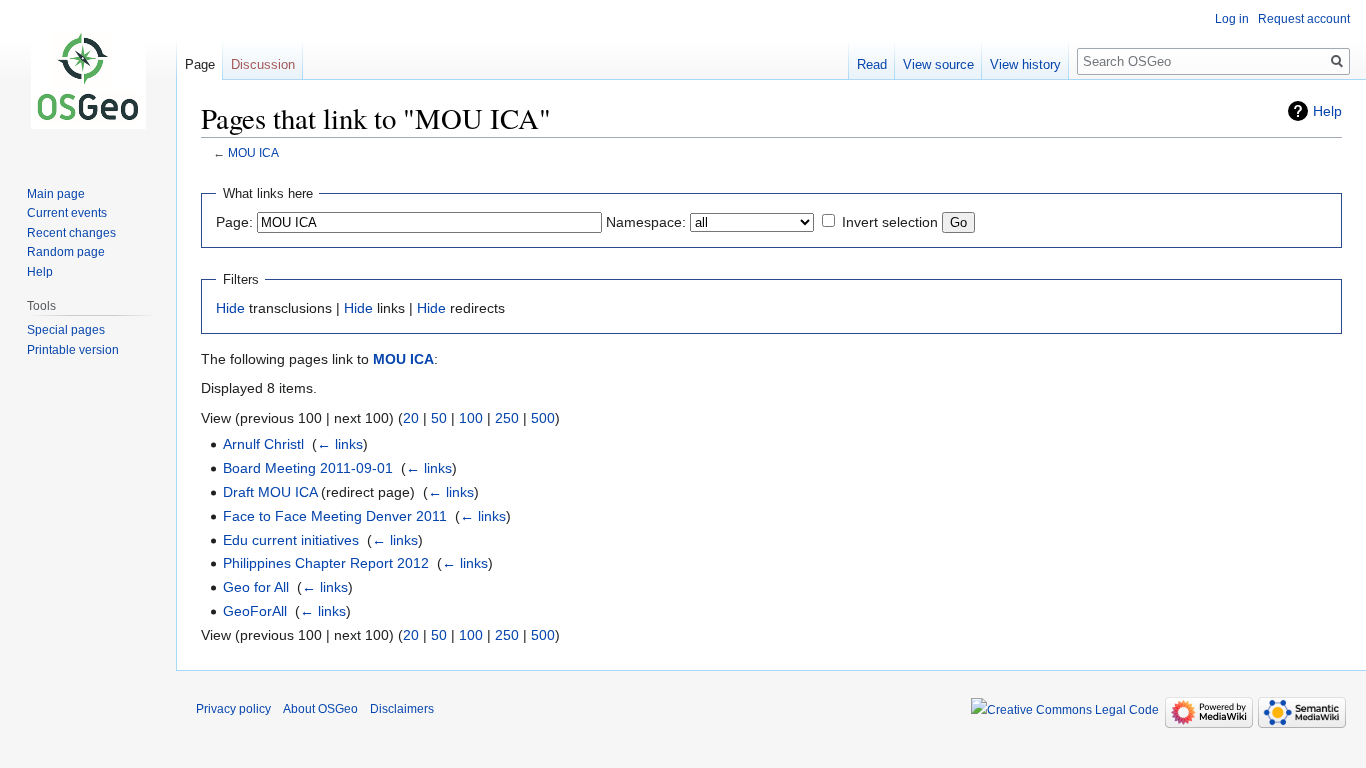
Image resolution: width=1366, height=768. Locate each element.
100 (471, 418)
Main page (56, 194)
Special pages (66, 330)
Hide (230, 308)
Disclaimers (402, 709)
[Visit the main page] (88, 80)
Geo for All (256, 587)
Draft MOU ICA (270, 492)
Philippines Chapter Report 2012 (326, 563)
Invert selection (890, 222)
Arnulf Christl (263, 444)
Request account (1304, 19)
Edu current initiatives (291, 540)
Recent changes (71, 233)
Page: (234, 222)
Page (200, 64)
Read (872, 64)
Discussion (263, 64)
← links (340, 444)
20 (411, 418)
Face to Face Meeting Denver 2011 (335, 516)
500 (543, 418)
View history (1025, 64)
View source (938, 64)
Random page (66, 252)
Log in (1232, 19)
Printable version (73, 350)
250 (507, 418)
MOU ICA (253, 152)
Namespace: (646, 222)
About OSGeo (320, 709)
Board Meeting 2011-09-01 (308, 468)
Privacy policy (233, 709)
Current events (67, 213)
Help (1327, 111)
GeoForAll (255, 611)
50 (439, 418)
